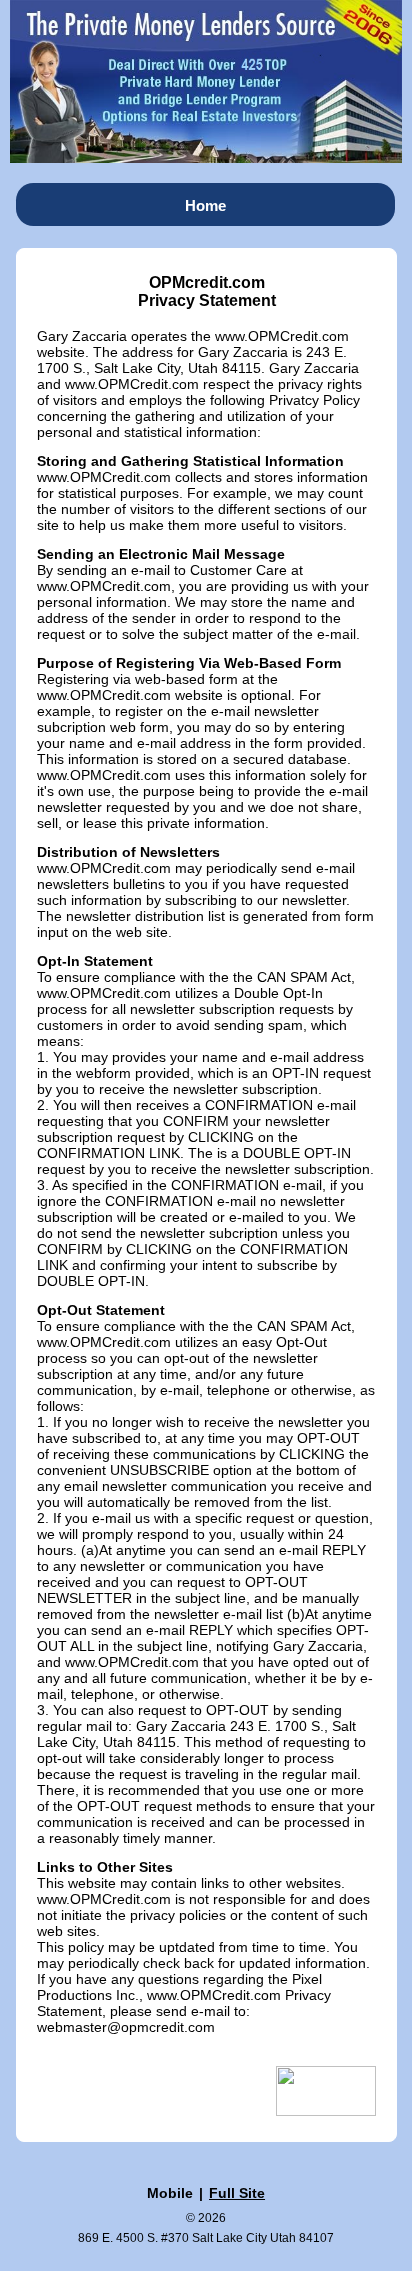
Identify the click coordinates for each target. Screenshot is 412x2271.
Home (205, 205)
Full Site (237, 2193)
